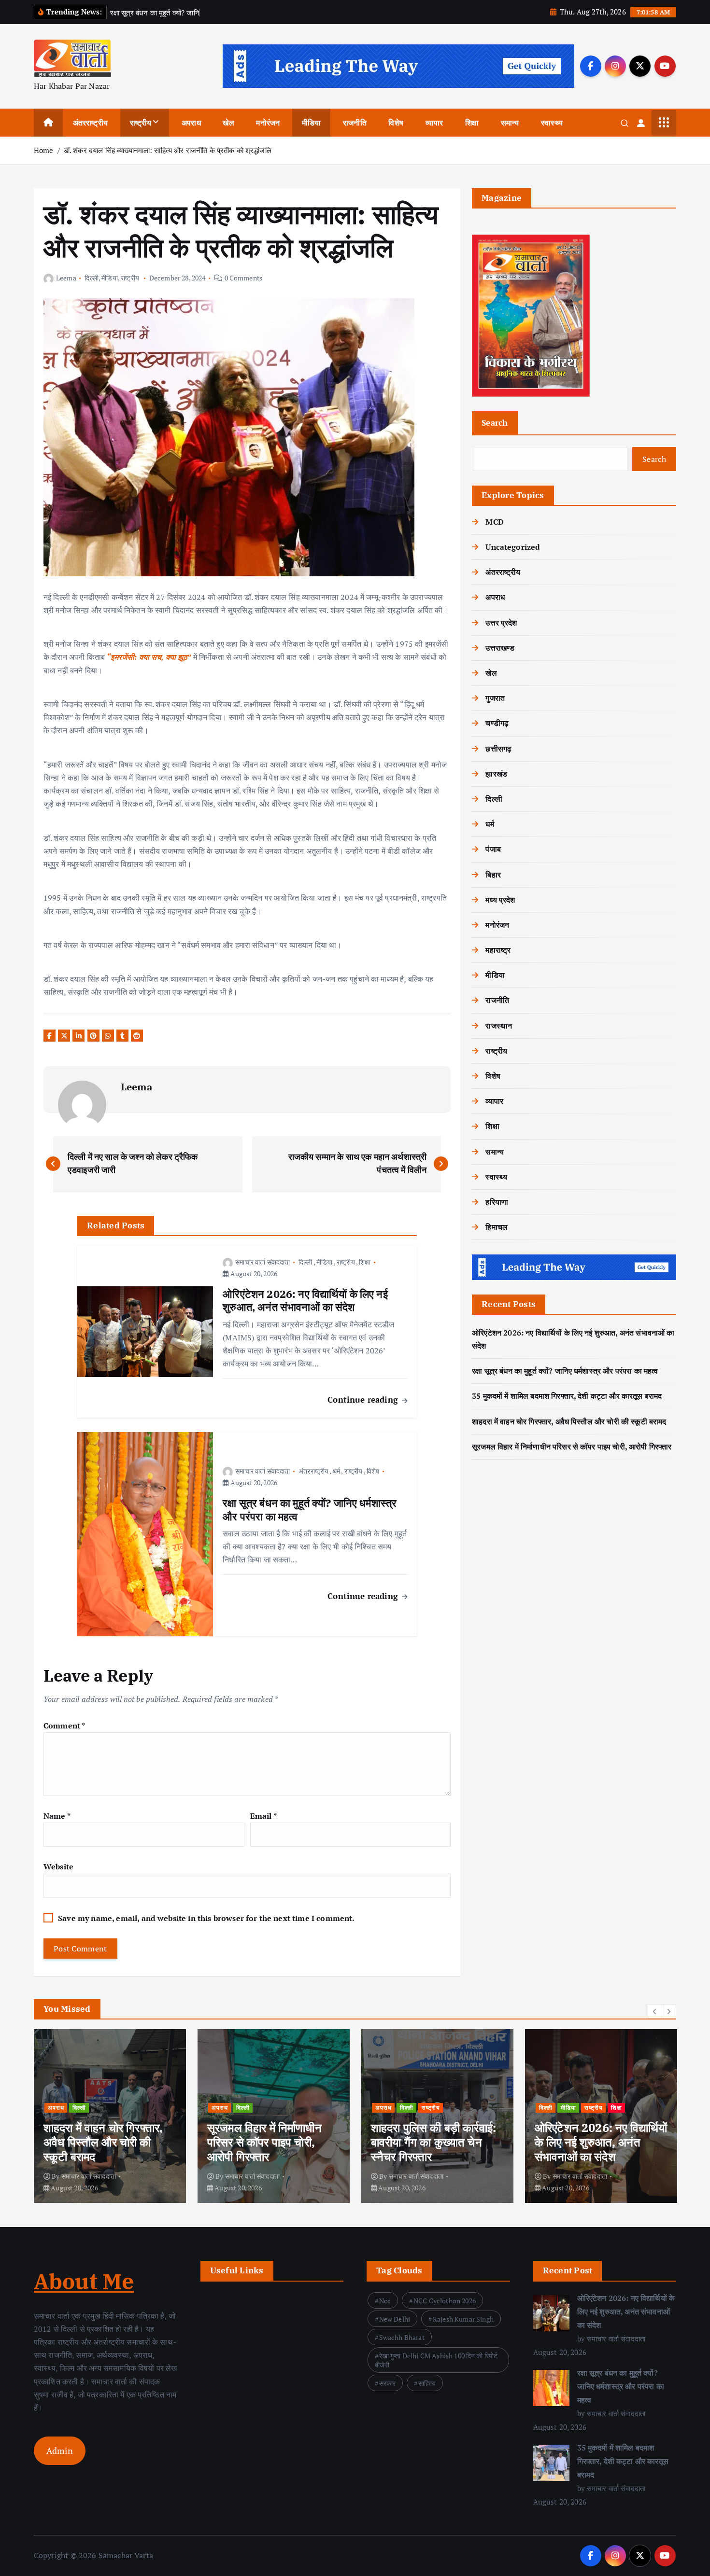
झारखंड (496, 774)
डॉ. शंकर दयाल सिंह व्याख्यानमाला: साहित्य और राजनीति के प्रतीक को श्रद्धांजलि (168, 150)
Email (263, 1816)
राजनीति (355, 123)
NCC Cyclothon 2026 (445, 2301)
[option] (110, 2116)
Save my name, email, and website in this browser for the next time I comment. (206, 1918)
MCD (494, 522)
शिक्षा (472, 123)
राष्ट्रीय (141, 123)
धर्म (336, 1471)
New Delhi (395, 2319)
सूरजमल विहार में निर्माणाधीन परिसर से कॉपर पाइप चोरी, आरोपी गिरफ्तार (572, 1447)
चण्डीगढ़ (497, 723)
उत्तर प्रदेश (501, 623)
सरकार (388, 2383)
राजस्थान (499, 1026)
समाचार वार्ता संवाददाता (263, 1262)
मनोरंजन (268, 123)
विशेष (396, 123)
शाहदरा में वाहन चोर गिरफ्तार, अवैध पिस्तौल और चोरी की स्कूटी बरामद (569, 1421)
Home (44, 150)
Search (495, 423)
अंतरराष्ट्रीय (90, 123)
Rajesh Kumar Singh (463, 2319)
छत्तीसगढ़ (498, 749)
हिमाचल (497, 1227)
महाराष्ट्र (498, 950)
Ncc (385, 2301)
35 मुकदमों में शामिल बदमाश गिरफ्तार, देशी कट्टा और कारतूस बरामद (567, 1396)
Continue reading (364, 1399)
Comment (64, 1726)
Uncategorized (513, 547)
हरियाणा (497, 1202)
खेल (228, 123)
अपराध (191, 123)
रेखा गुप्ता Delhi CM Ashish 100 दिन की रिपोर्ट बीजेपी (436, 2360)
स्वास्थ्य (552, 123)
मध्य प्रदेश (500, 900)
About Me (84, 2281)
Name (57, 1816)
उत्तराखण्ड (500, 648)
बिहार (493, 875)
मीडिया (311, 123)
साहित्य (427, 2383)
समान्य (510, 123)
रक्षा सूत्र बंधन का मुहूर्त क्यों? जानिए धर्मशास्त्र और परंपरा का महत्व (565, 1371)
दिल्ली (91, 278)
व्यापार (434, 123)
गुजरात (495, 698)
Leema (66, 278)
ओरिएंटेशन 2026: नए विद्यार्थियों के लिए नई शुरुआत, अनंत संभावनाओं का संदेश (626, 2311)
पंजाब (493, 849)
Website (58, 1866)
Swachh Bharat (402, 2337)
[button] (655, 2011)
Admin (60, 2451)
